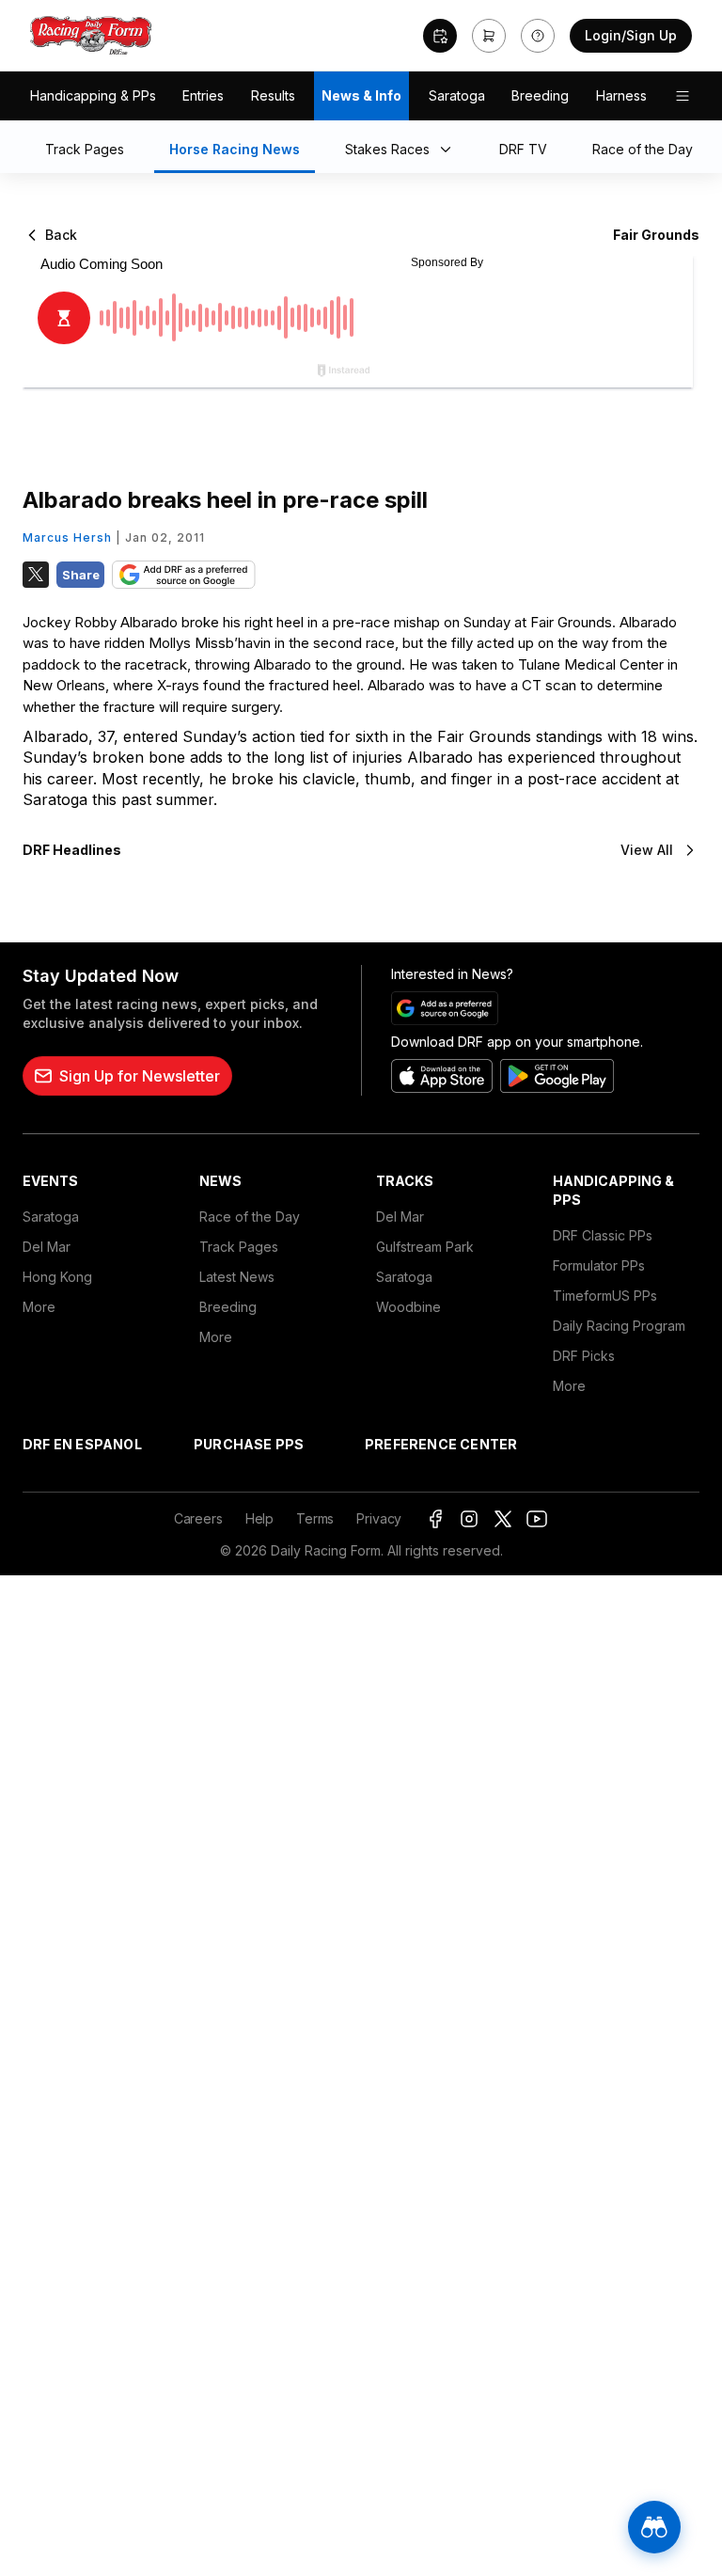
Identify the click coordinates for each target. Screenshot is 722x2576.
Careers (198, 1518)
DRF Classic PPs (603, 1235)
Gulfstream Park (425, 1247)
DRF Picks (584, 1356)
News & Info (361, 95)
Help (259, 1518)
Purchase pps (249, 1444)
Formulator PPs (599, 1265)
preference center (441, 1444)
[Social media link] (435, 1519)
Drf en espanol (82, 1444)
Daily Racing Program (619, 1326)
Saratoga (457, 95)
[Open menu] (683, 96)
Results (273, 95)
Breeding (540, 95)
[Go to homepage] (91, 36)
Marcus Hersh (67, 537)
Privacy (379, 1518)
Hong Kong (57, 1277)
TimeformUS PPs (605, 1296)
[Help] (538, 36)
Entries (203, 95)
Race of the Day (250, 1217)
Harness (621, 95)
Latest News (237, 1277)
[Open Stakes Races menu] (449, 150)
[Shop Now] (489, 36)
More (39, 1307)
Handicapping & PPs (93, 95)
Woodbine (408, 1307)
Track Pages (239, 1247)
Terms (315, 1518)
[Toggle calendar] (440, 36)
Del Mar (47, 1247)
